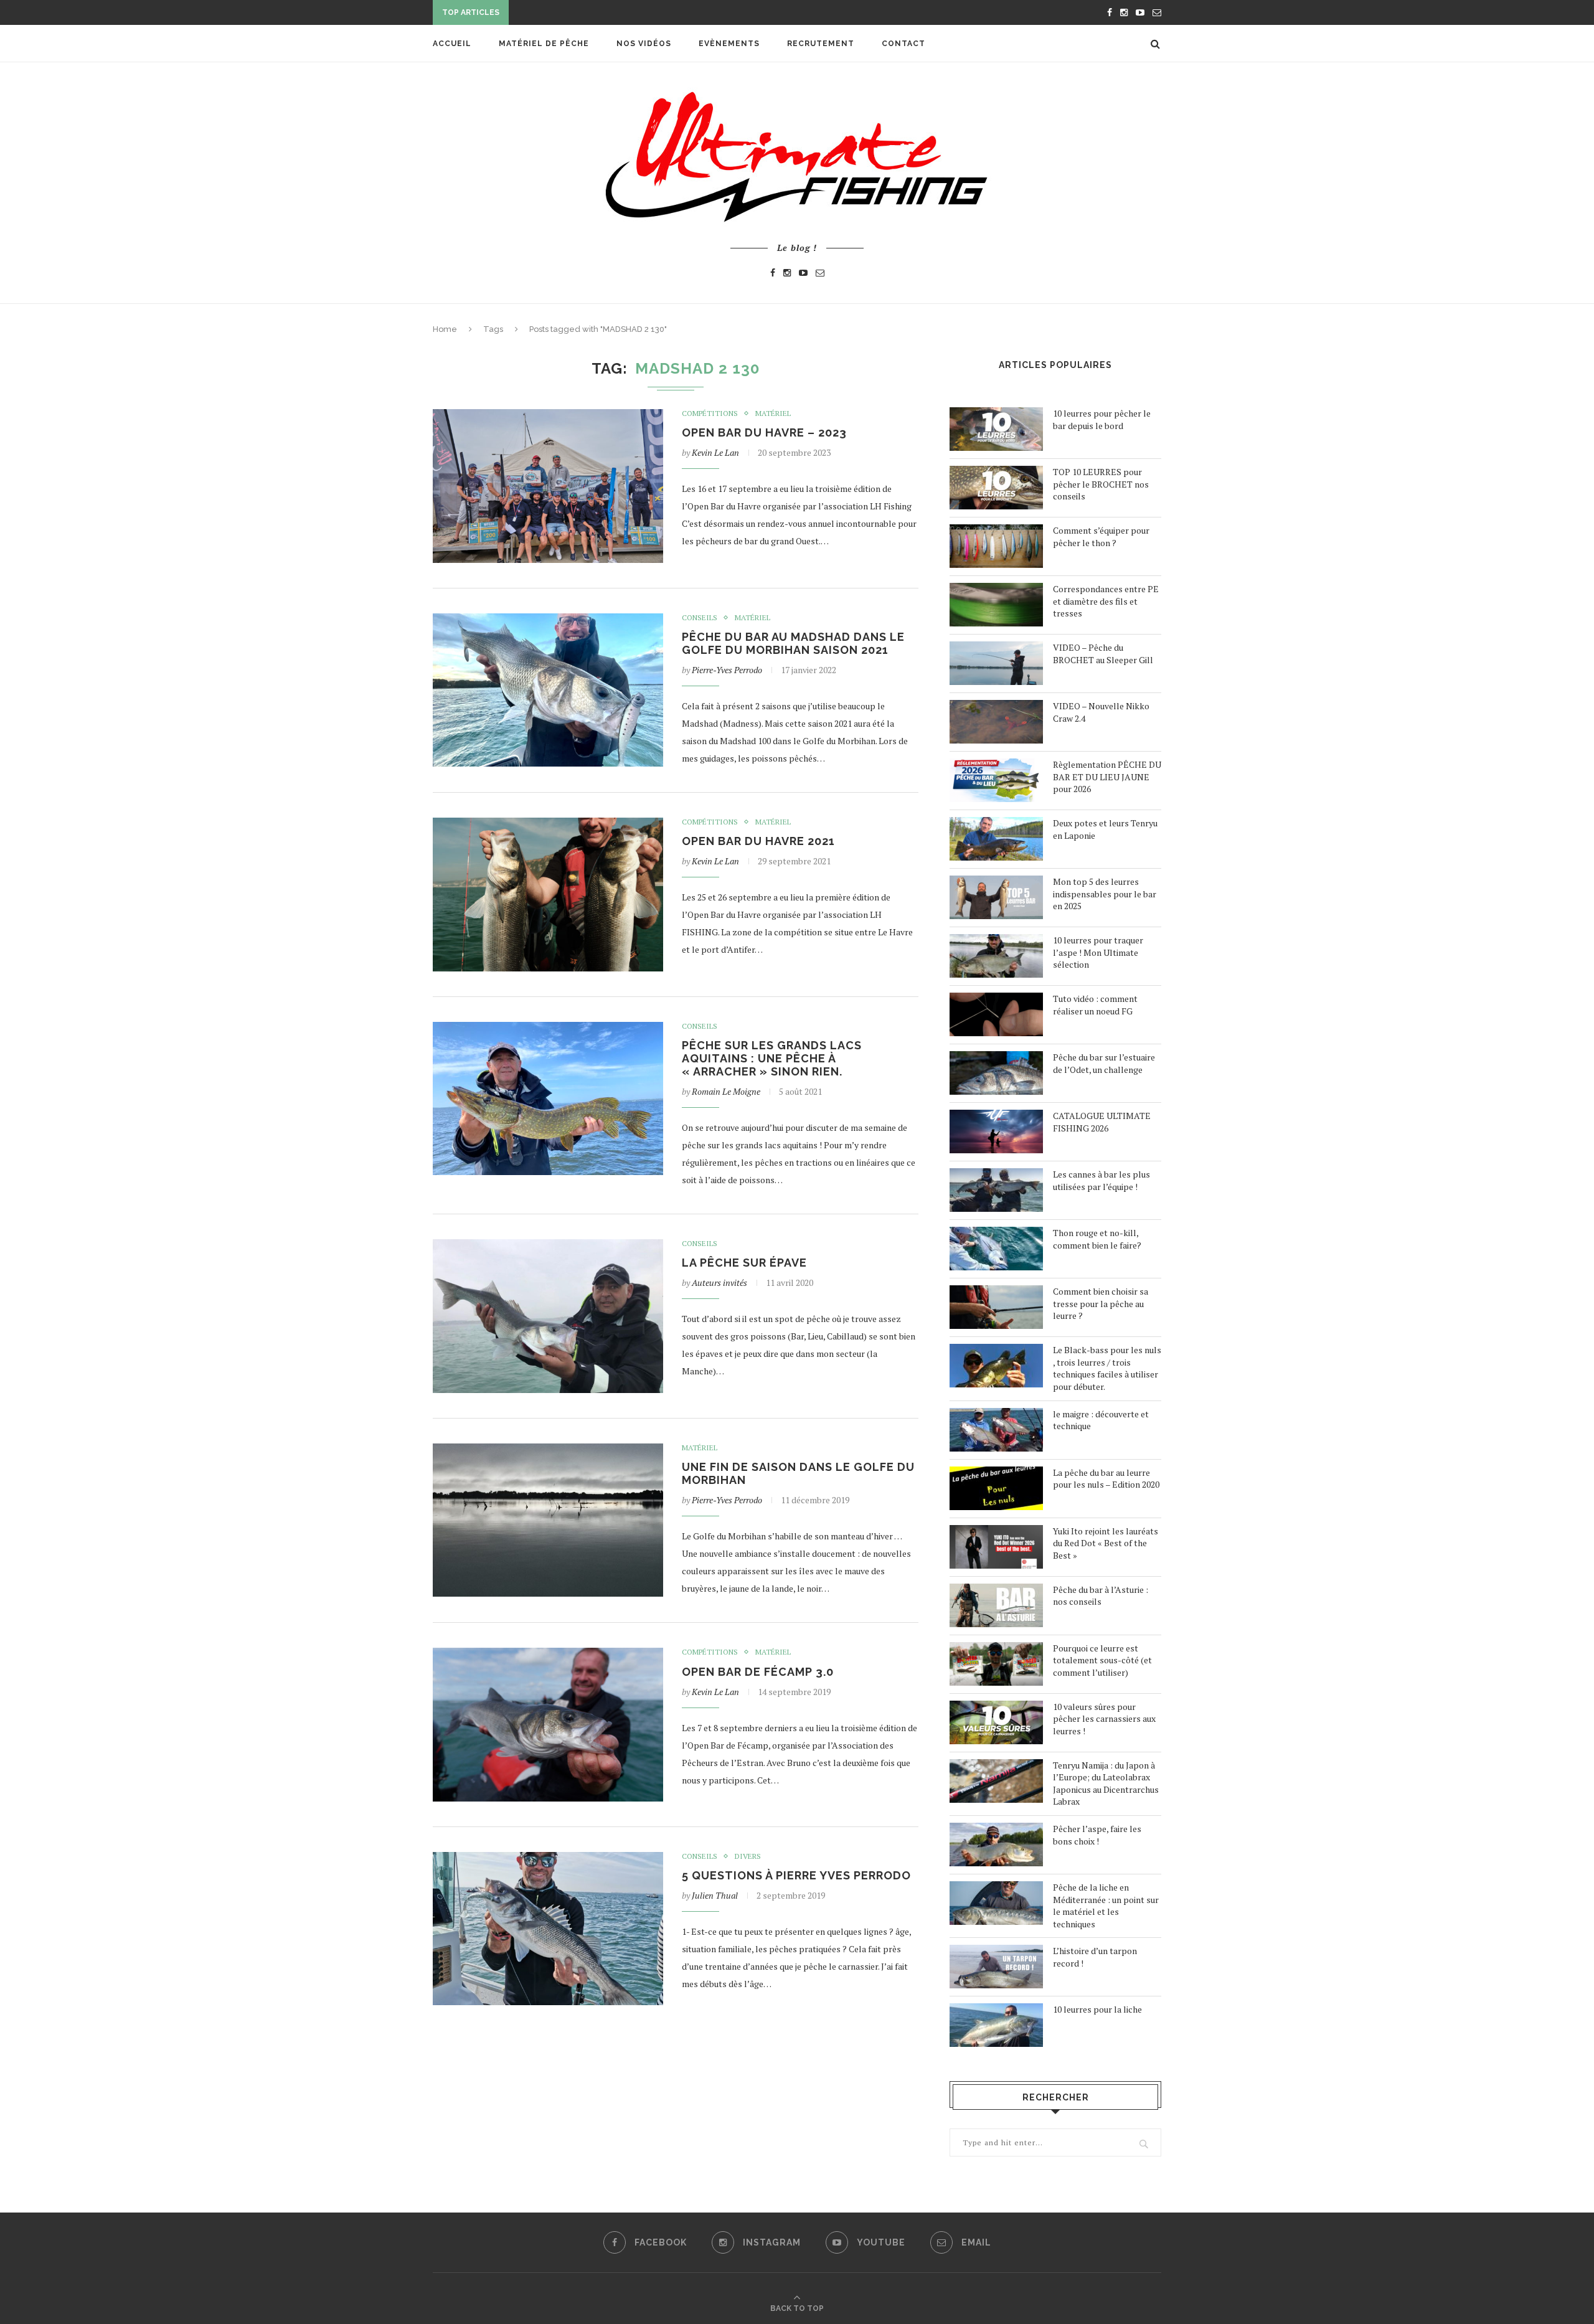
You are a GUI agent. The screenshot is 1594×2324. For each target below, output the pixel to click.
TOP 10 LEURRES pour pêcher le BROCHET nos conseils (1101, 484)
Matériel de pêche (544, 44)
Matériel (773, 413)
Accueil (452, 44)
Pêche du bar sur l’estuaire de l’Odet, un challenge (1104, 1063)
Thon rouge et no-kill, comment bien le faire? (1097, 1239)
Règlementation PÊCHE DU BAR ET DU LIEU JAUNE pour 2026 (1107, 777)
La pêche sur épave (744, 1263)
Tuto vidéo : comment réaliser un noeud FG (1095, 1005)
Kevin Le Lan (715, 452)
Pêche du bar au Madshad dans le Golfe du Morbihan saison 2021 (793, 643)
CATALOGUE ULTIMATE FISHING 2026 (1102, 1122)
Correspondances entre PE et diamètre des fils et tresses (1106, 601)
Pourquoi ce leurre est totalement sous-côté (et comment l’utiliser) (1102, 1660)
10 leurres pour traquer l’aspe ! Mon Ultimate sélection (1098, 952)
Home (445, 329)
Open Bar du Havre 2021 (758, 841)
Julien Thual (715, 1895)
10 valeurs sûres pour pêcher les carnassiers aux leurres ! (1104, 1719)
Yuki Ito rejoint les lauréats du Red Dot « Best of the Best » (1106, 1543)
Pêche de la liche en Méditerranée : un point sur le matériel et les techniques (1106, 1906)
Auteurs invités (719, 1282)
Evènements (729, 44)
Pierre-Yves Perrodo (727, 670)
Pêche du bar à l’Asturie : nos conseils (1101, 1596)
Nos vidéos (644, 44)
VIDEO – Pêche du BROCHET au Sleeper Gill (1103, 654)
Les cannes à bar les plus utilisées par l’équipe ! (1101, 1180)
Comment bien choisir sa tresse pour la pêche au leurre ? (1101, 1303)
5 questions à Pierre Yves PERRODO (796, 1875)
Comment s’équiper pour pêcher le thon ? (1101, 536)
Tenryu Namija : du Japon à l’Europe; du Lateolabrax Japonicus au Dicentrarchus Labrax (1106, 1783)
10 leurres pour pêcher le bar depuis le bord (1102, 419)
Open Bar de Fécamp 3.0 (758, 1672)
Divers (748, 1856)
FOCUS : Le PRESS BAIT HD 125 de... (588, 14)
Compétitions (710, 413)
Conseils (700, 618)
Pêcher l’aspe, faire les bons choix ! (1097, 1835)
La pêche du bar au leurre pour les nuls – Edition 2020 (1106, 1479)
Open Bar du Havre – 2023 (764, 432)
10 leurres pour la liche (1097, 2009)
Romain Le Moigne (726, 1091)
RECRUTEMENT (821, 44)
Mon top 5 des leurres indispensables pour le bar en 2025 (1105, 894)
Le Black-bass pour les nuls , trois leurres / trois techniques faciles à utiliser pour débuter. (1107, 1368)
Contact (903, 44)
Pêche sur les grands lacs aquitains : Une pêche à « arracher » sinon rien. (772, 1058)
